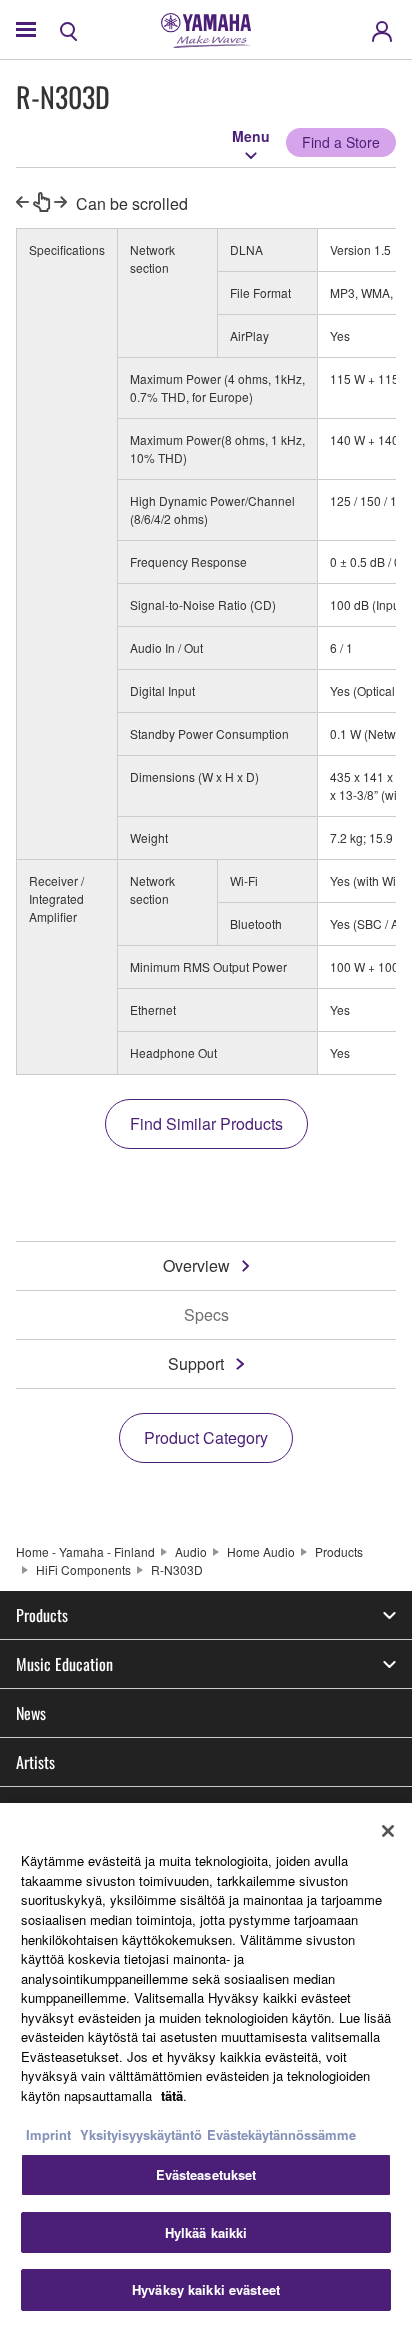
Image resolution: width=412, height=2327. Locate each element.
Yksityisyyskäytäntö (141, 2134)
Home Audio (261, 1551)
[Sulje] (388, 1831)
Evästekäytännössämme (281, 2134)
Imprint (48, 2134)
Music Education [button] (64, 1664)
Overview (196, 1265)
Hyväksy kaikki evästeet (206, 2289)
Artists (35, 1762)
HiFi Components (83, 1569)
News (31, 1713)
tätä (172, 2095)
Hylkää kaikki (206, 2232)
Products (339, 1551)
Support (196, 1363)
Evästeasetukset (206, 2174)
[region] (206, 2065)
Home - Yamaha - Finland (85, 1551)
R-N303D (177, 1569)
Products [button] (42, 1615)
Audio (191, 1551)
